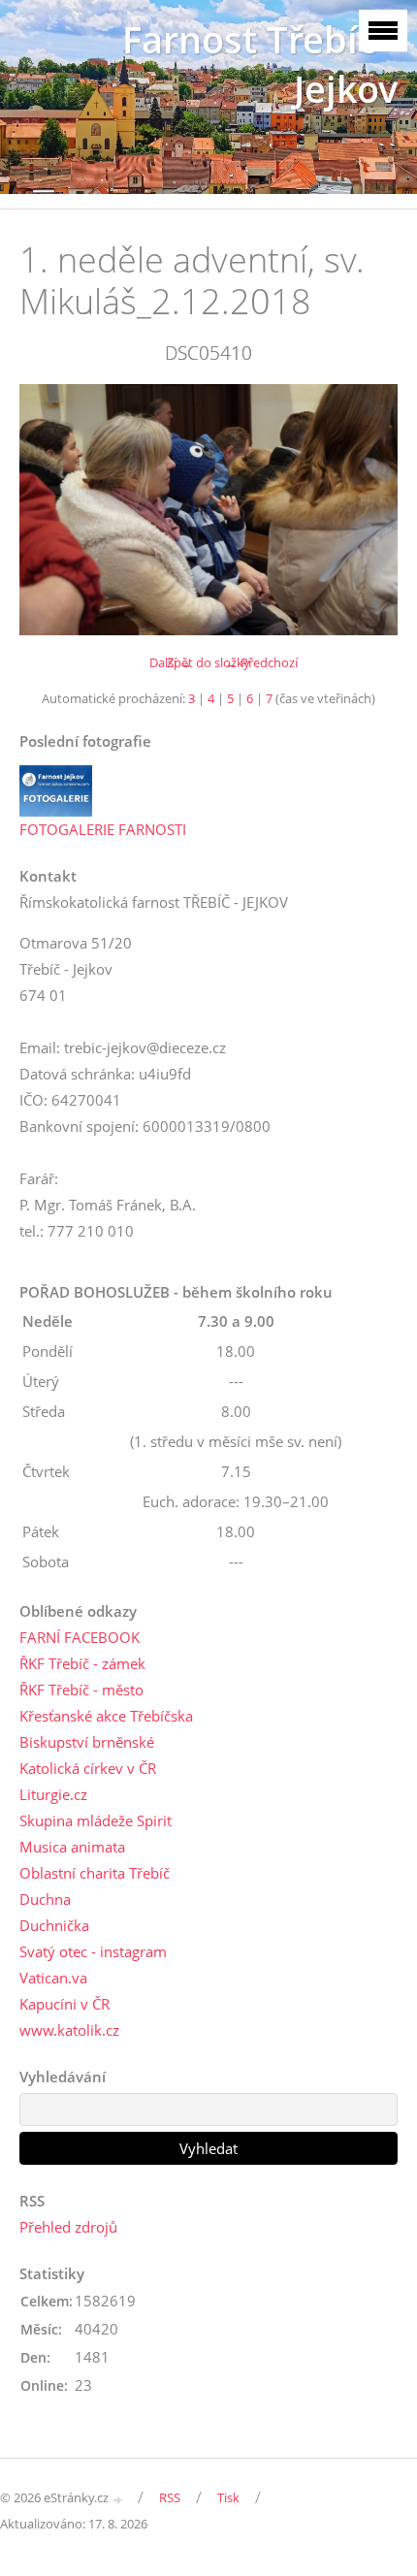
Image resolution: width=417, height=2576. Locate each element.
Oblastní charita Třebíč (95, 1873)
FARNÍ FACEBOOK (80, 1637)
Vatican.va (53, 1978)
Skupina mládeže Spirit (96, 1820)
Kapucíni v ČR (64, 2004)
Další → (171, 662)
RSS (170, 2497)
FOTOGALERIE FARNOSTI (103, 829)
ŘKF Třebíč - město (81, 1690)
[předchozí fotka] (51, 510)
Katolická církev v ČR (88, 1768)
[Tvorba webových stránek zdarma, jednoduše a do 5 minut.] (118, 2499)
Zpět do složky (208, 662)
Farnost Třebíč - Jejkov (260, 64)
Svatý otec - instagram (93, 1951)
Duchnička (54, 1925)
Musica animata (72, 1847)
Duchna (45, 1899)
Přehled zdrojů (68, 2227)
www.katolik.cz (69, 2030)
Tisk (228, 2497)
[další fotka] (366, 510)
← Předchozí (261, 662)
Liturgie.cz (53, 1794)
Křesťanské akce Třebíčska (106, 1716)
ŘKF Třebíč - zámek (82, 1663)
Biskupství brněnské (87, 1742)
